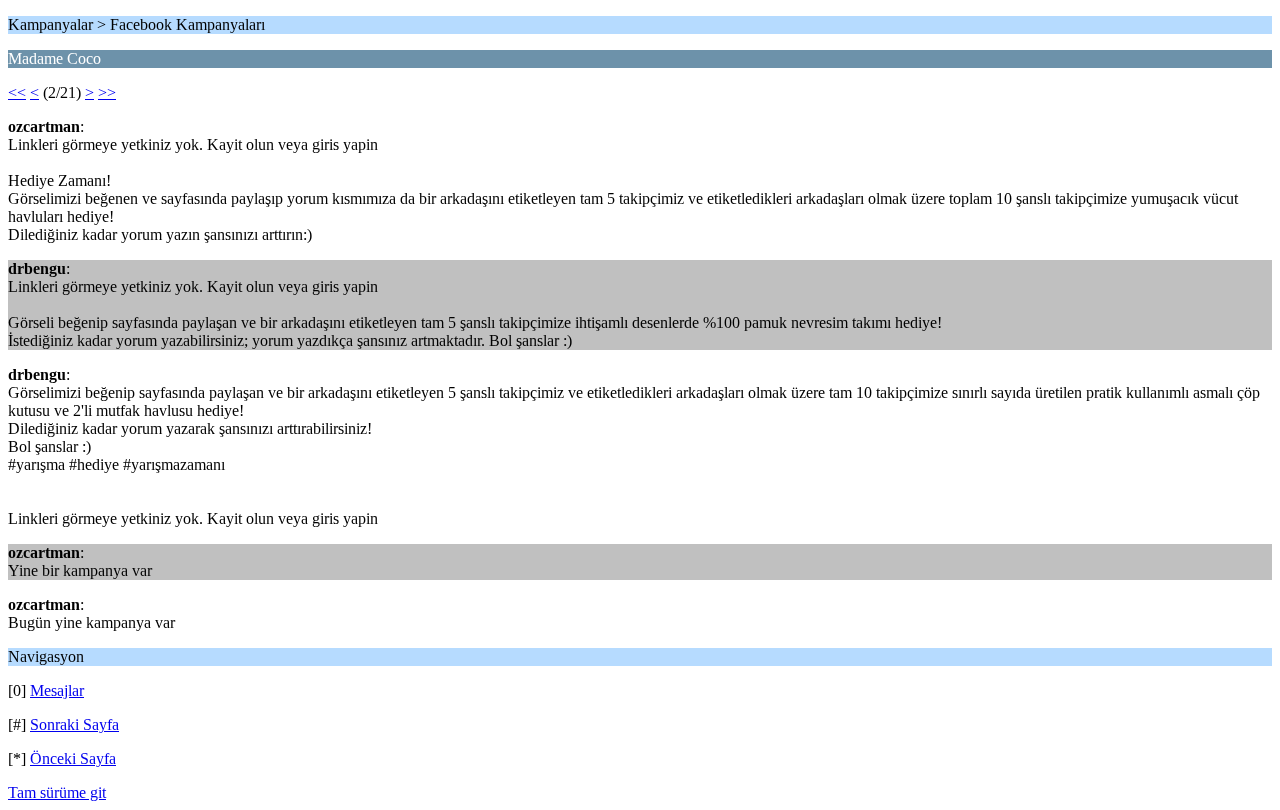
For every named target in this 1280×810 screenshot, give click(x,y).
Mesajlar (57, 690)
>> (107, 92)
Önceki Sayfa (73, 758)
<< (17, 92)
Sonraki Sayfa (74, 724)
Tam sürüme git (57, 792)
